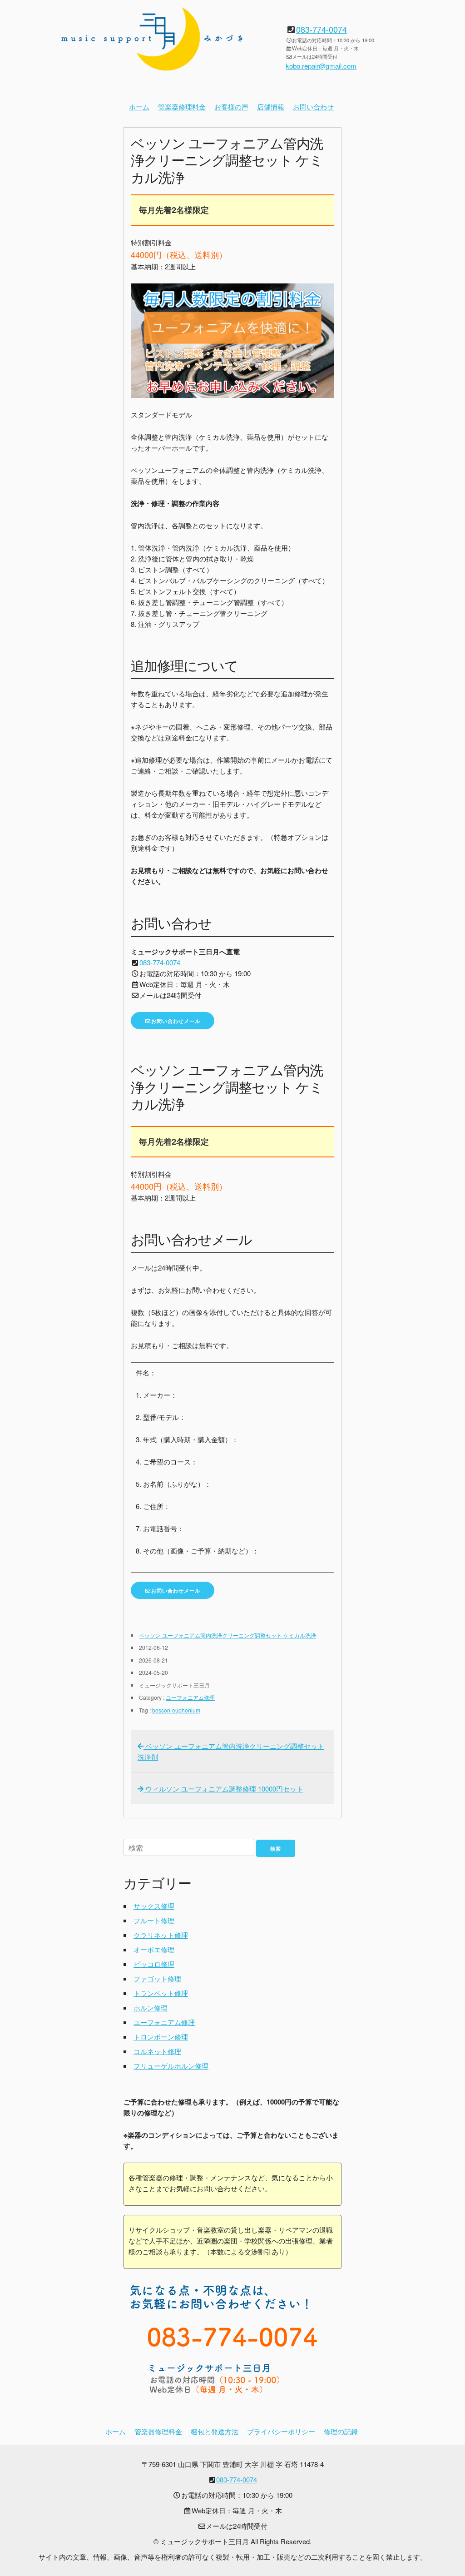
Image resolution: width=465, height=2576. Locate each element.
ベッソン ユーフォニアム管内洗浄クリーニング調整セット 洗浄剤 (231, 1751)
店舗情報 (271, 107)
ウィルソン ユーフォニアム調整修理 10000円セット (223, 1789)
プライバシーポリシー (281, 2431)
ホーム (139, 107)
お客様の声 (231, 107)
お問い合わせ (313, 107)
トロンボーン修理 (161, 2037)
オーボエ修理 (154, 1949)
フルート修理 (154, 1920)
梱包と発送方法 (215, 2431)
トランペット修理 (161, 1993)
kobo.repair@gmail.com (321, 66)
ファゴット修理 (157, 1978)
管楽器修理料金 (182, 107)
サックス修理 (154, 1906)
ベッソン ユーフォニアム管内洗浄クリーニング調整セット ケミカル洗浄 (228, 1635)
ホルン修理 (151, 2008)
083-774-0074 (322, 29)
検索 (276, 1849)
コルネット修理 (157, 2051)
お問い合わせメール (176, 1021)
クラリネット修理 (161, 1935)
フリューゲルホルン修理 (171, 2066)
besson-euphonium (176, 1710)
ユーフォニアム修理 (190, 1697)
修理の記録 (341, 2431)
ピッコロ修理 (154, 1964)
